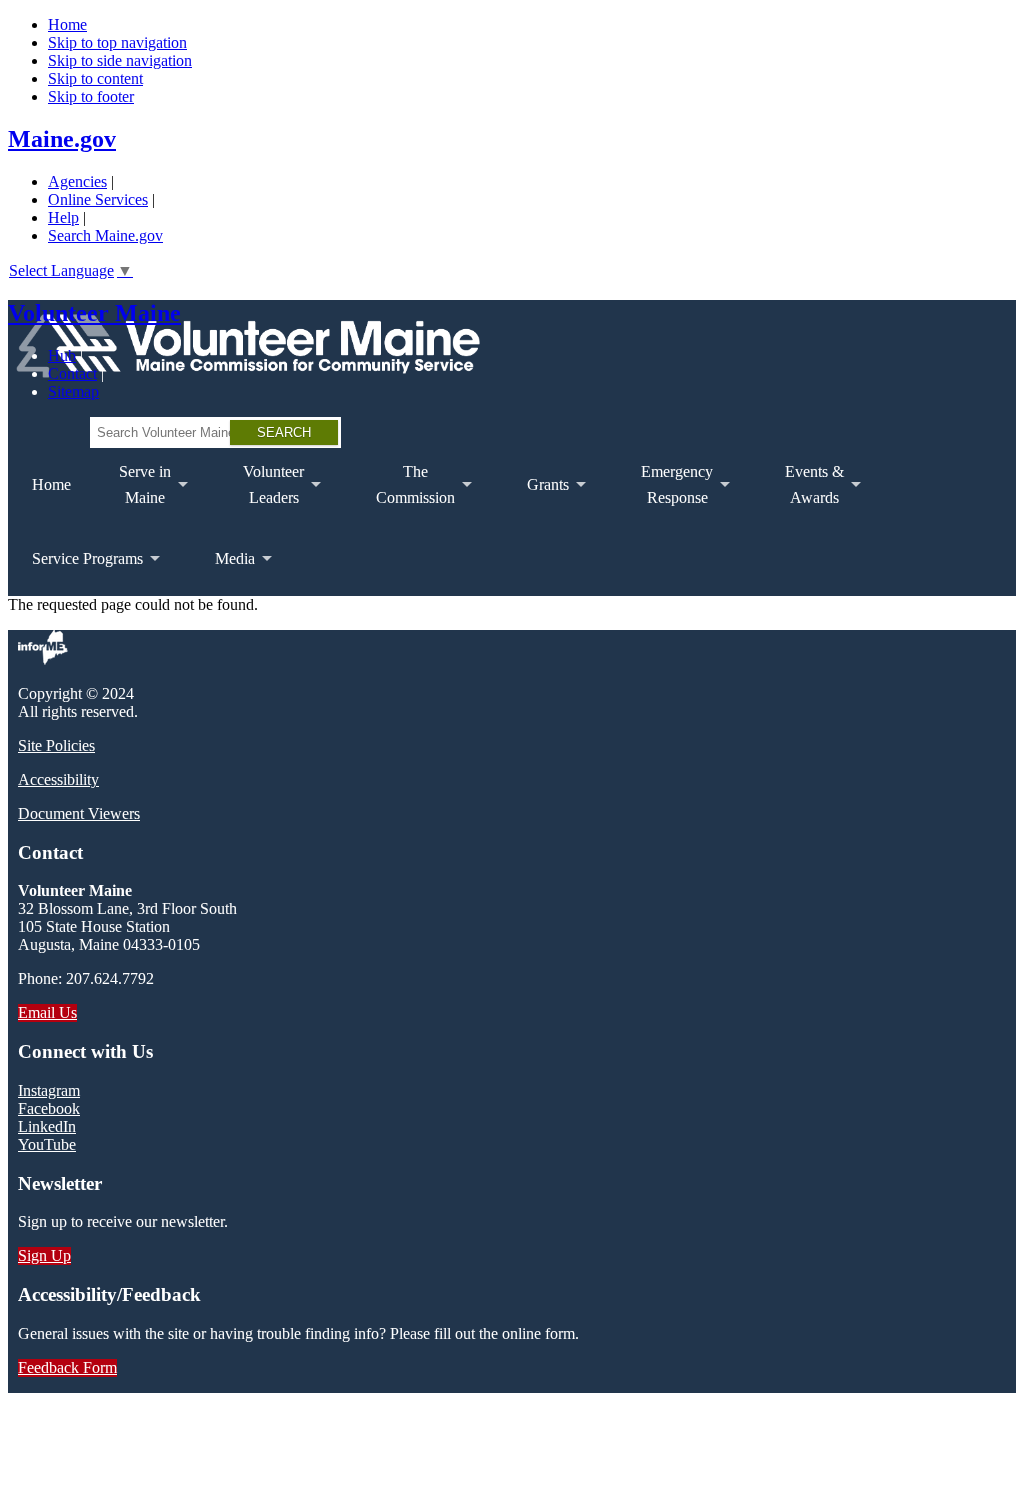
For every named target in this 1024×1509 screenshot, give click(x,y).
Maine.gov (62, 139)
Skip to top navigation (117, 42)
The (403, 492)
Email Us (47, 1012)
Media (223, 573)
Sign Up (44, 1255)
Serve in (133, 492)
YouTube (47, 1144)
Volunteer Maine (94, 313)
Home (67, 24)
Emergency (665, 492)
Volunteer (261, 492)
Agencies (77, 181)
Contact (72, 373)
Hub (62, 355)
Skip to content (95, 78)
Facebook (49, 1108)
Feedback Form (67, 1367)
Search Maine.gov (105, 235)
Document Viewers (79, 813)
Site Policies (56, 745)
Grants (536, 499)
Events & (802, 492)
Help (63, 217)
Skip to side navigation (120, 60)
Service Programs (75, 573)
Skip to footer (91, 96)
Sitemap (73, 391)
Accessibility (58, 779)
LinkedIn (47, 1126)
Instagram (49, 1090)
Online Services (98, 199)
